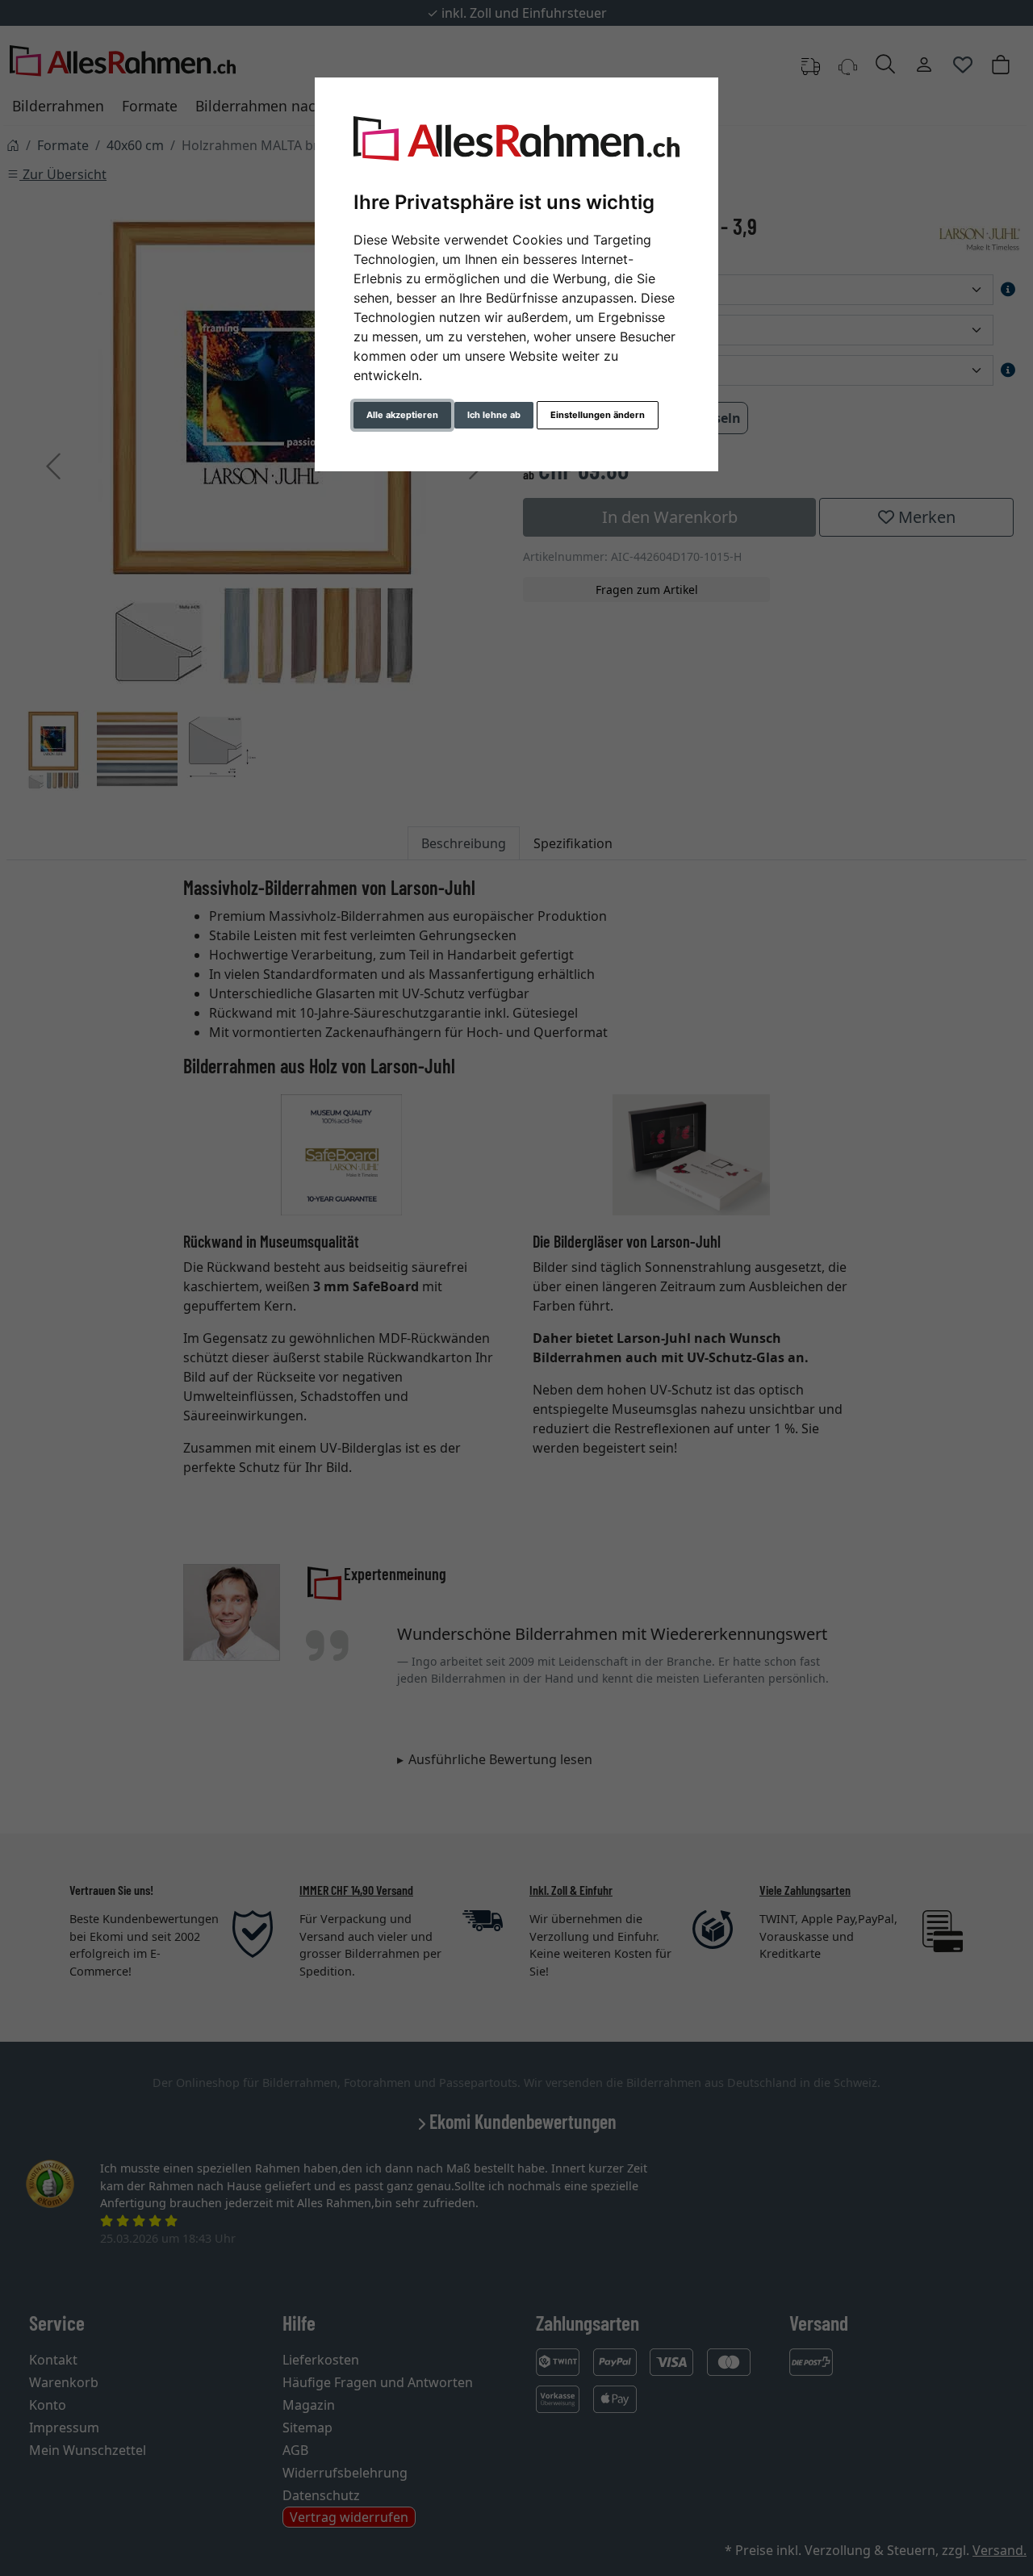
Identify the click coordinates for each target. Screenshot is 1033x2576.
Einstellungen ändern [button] (598, 415)
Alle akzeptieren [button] (402, 415)
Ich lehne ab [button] (494, 415)
